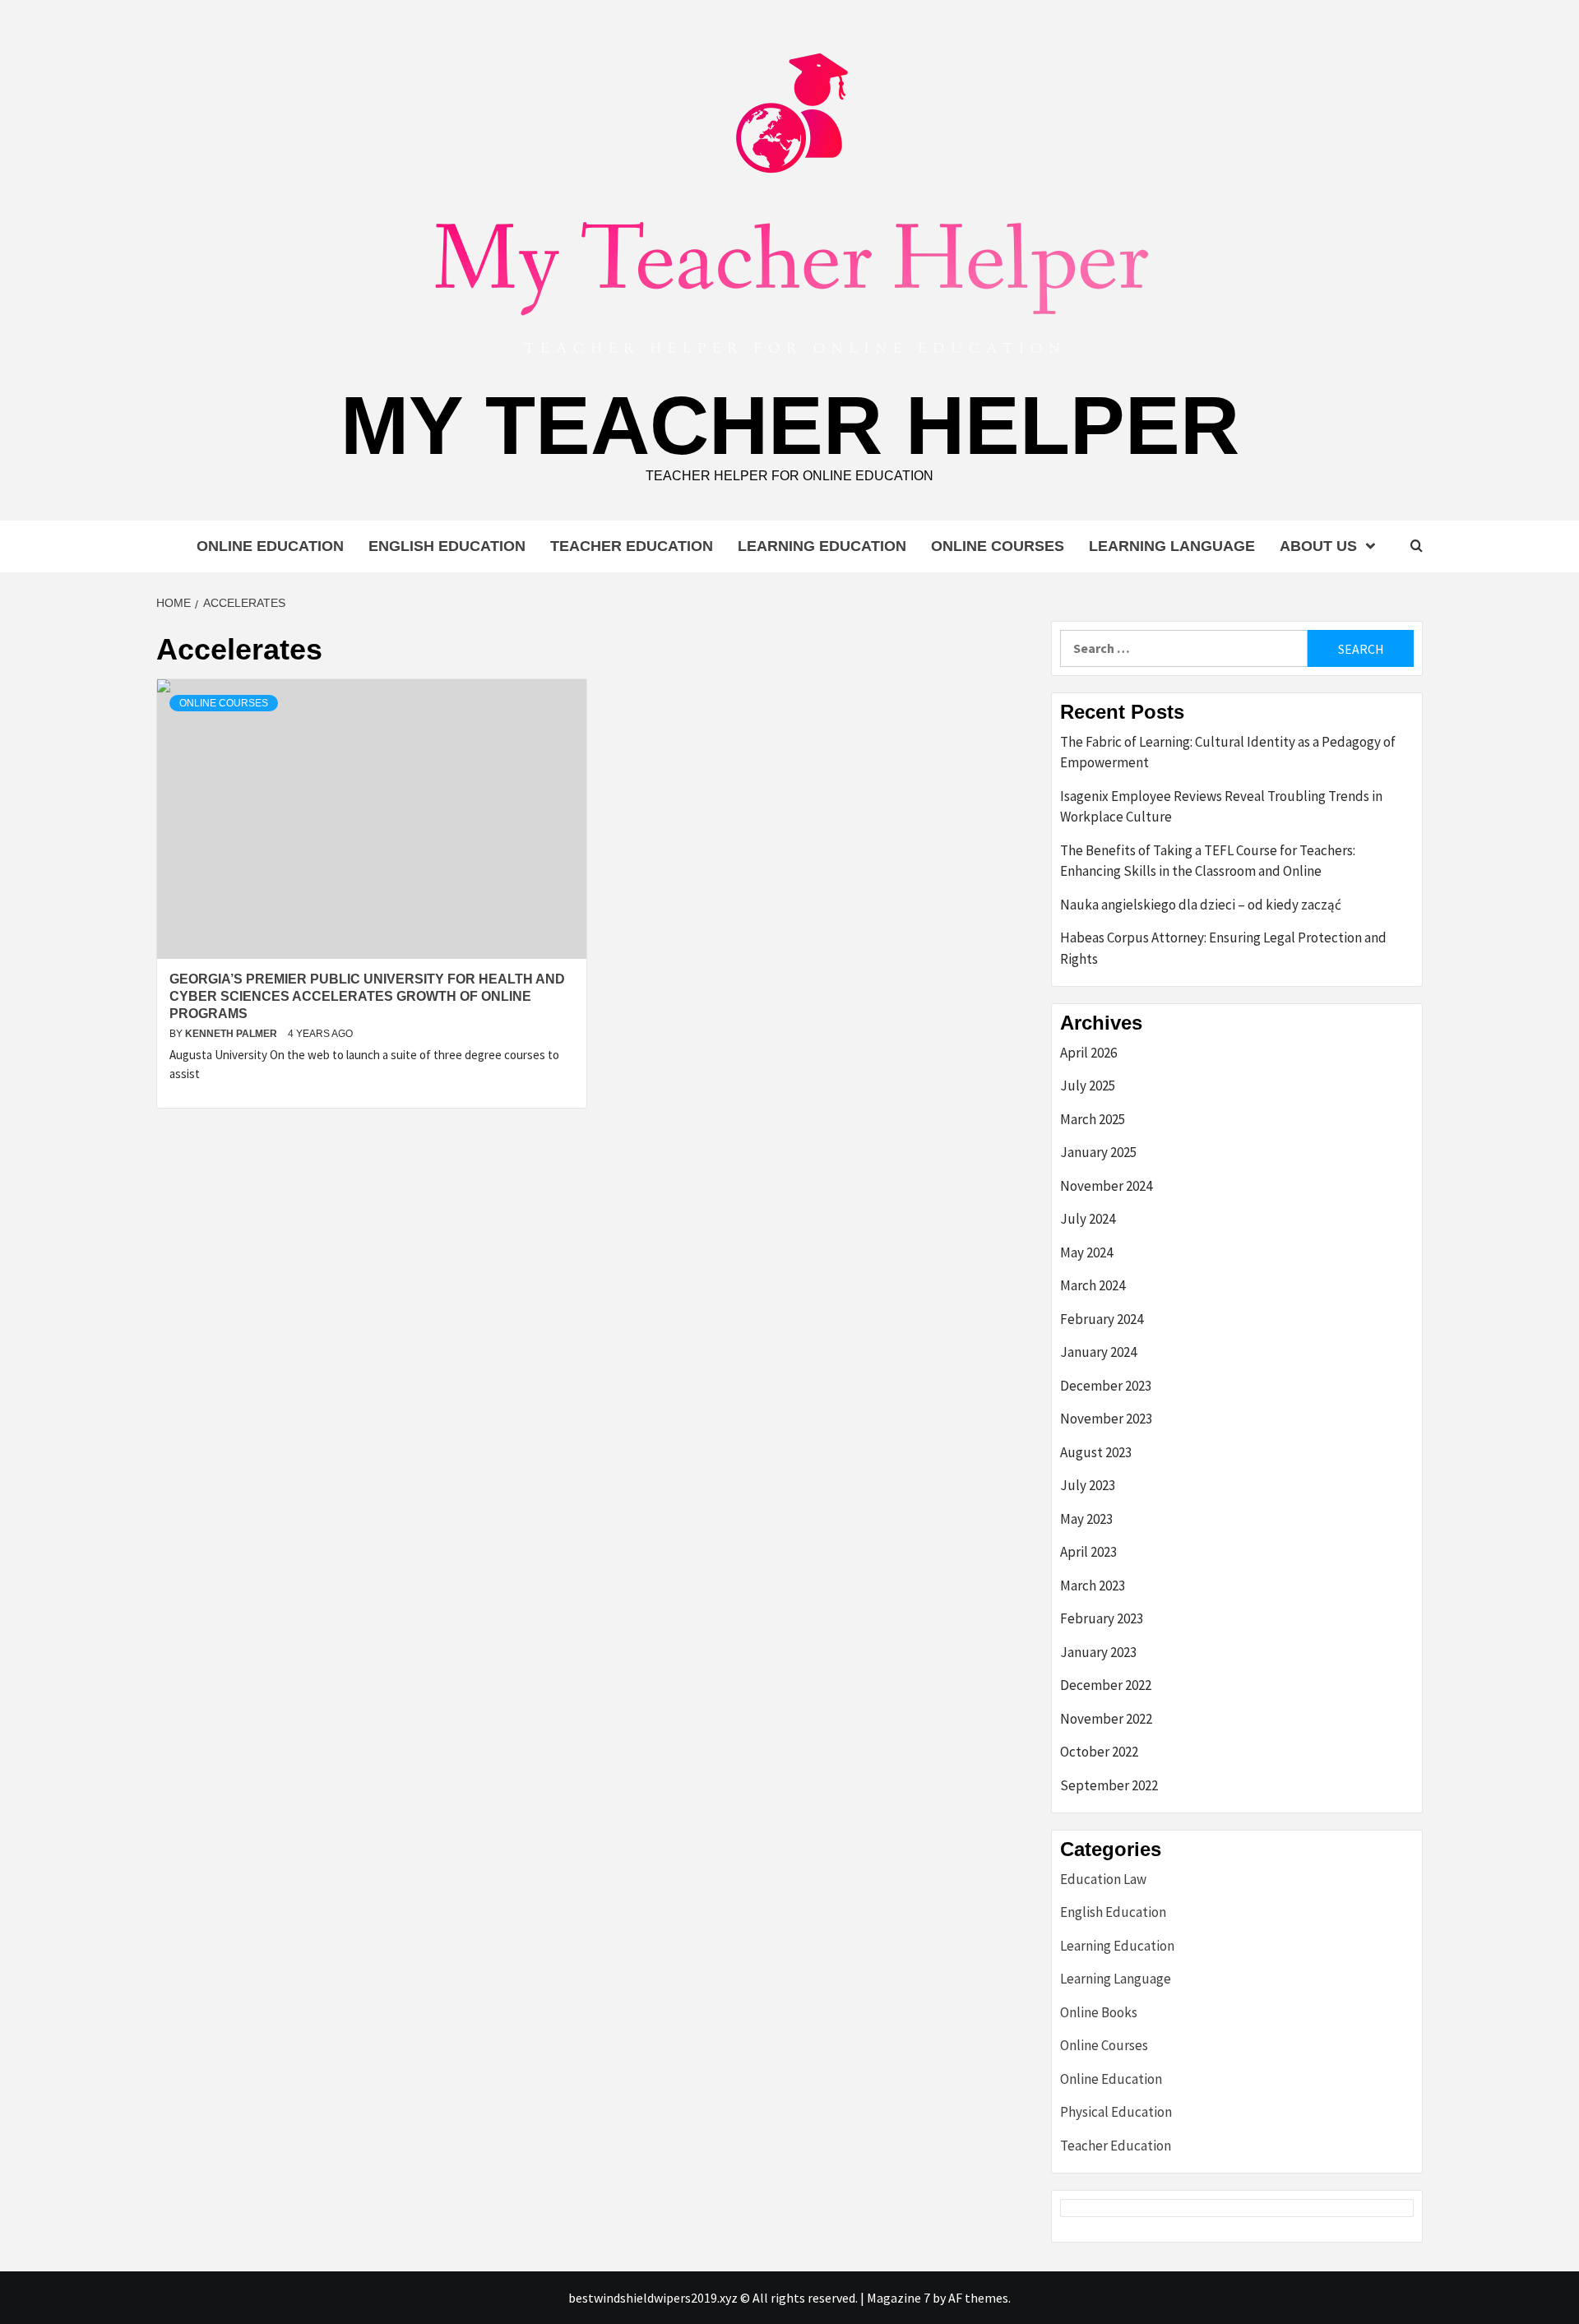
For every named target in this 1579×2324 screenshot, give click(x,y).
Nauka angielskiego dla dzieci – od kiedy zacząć (1201, 905)
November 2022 (1106, 1719)
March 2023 (1093, 1586)
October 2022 (1099, 1752)
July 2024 (1088, 1219)
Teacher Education (632, 546)
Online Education (270, 546)
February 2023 (1102, 1618)
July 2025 (1088, 1086)
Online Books (1099, 2012)
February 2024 (1102, 1319)
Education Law (1103, 1879)
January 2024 (1098, 1352)
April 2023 (1088, 1552)
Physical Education (1116, 2112)
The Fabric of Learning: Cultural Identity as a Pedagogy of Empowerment (1228, 752)
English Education (447, 546)
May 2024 (1086, 1252)
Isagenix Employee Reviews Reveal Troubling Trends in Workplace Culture (1221, 807)
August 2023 (1096, 1452)
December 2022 (1106, 1685)
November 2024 (1106, 1186)
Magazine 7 (898, 2298)
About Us (1318, 546)
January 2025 (1098, 1152)
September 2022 (1109, 1785)
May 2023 (1086, 1519)
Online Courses (998, 546)
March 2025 (1093, 1119)
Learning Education (822, 546)
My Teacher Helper (790, 425)
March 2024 (1093, 1285)
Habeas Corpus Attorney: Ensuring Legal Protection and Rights (1223, 948)
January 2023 (1098, 1652)
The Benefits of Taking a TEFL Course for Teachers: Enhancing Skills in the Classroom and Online (1208, 861)
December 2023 (1106, 1386)
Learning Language (1172, 546)
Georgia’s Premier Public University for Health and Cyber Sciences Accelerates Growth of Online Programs (367, 996)
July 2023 (1088, 1485)
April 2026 (1088, 1053)
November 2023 (1106, 1419)
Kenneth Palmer (232, 1034)
